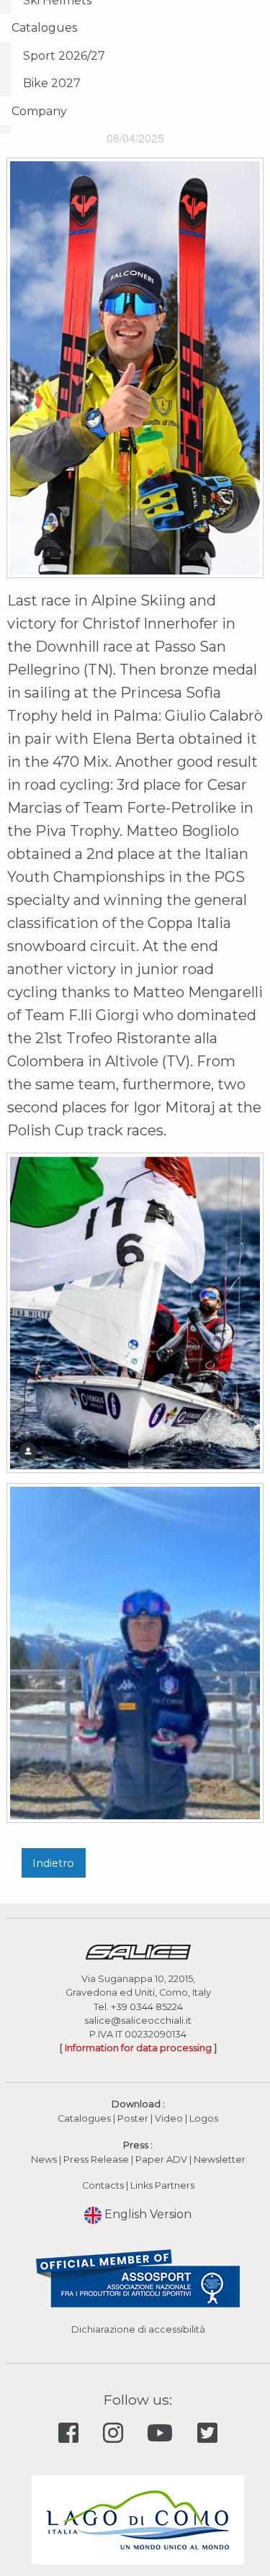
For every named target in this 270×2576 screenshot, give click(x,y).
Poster (133, 2118)
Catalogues (44, 28)
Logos (204, 2118)
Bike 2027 (52, 83)
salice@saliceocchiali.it (138, 2021)
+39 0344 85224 (147, 2007)
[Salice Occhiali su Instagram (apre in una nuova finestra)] (116, 2434)
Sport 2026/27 (64, 56)
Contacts (103, 2185)
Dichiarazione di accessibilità (138, 2329)
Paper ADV (161, 2160)
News (44, 2160)
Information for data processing (138, 2048)
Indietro (53, 1863)
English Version (147, 2214)
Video (170, 2118)
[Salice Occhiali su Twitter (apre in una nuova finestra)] (207, 2434)
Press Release (96, 2160)
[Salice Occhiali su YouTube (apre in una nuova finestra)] (163, 2434)
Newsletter (220, 2160)
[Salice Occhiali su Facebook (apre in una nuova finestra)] (71, 2434)
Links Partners (162, 2185)
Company (39, 111)
